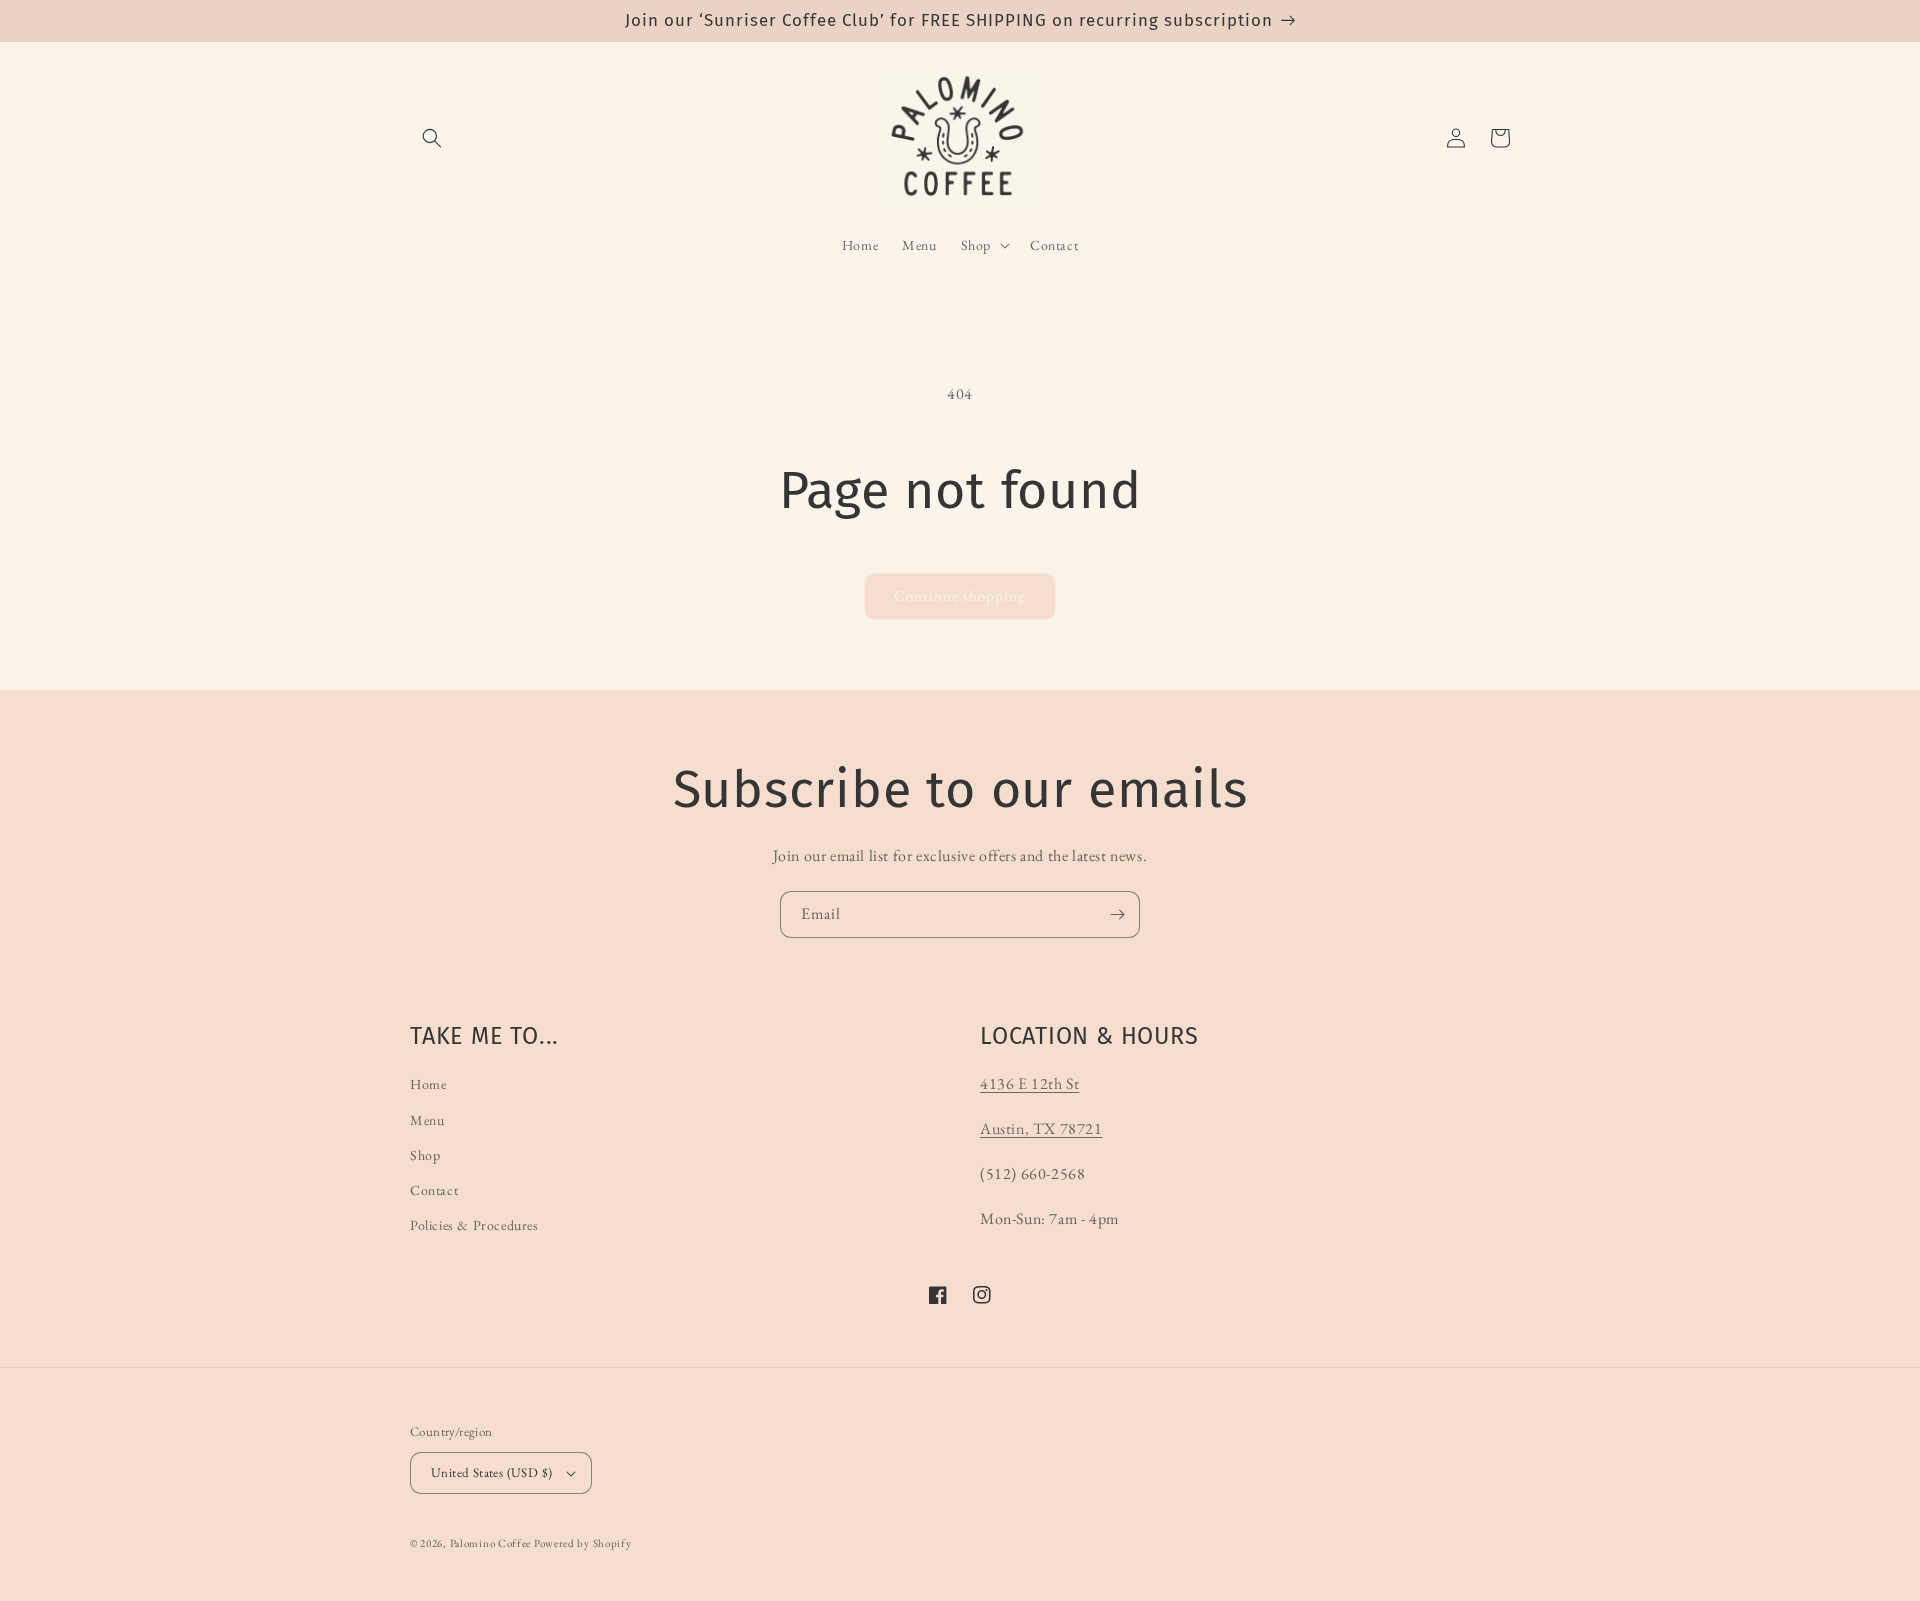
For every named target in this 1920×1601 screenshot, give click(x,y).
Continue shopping (960, 595)
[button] (432, 138)
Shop (425, 1155)
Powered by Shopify (583, 1543)
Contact (434, 1190)
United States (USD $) (491, 1472)
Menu (427, 1120)
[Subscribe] (1117, 914)
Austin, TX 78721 (1041, 1128)
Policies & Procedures (474, 1225)
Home (428, 1084)
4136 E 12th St (1029, 1083)
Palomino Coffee (491, 1543)
